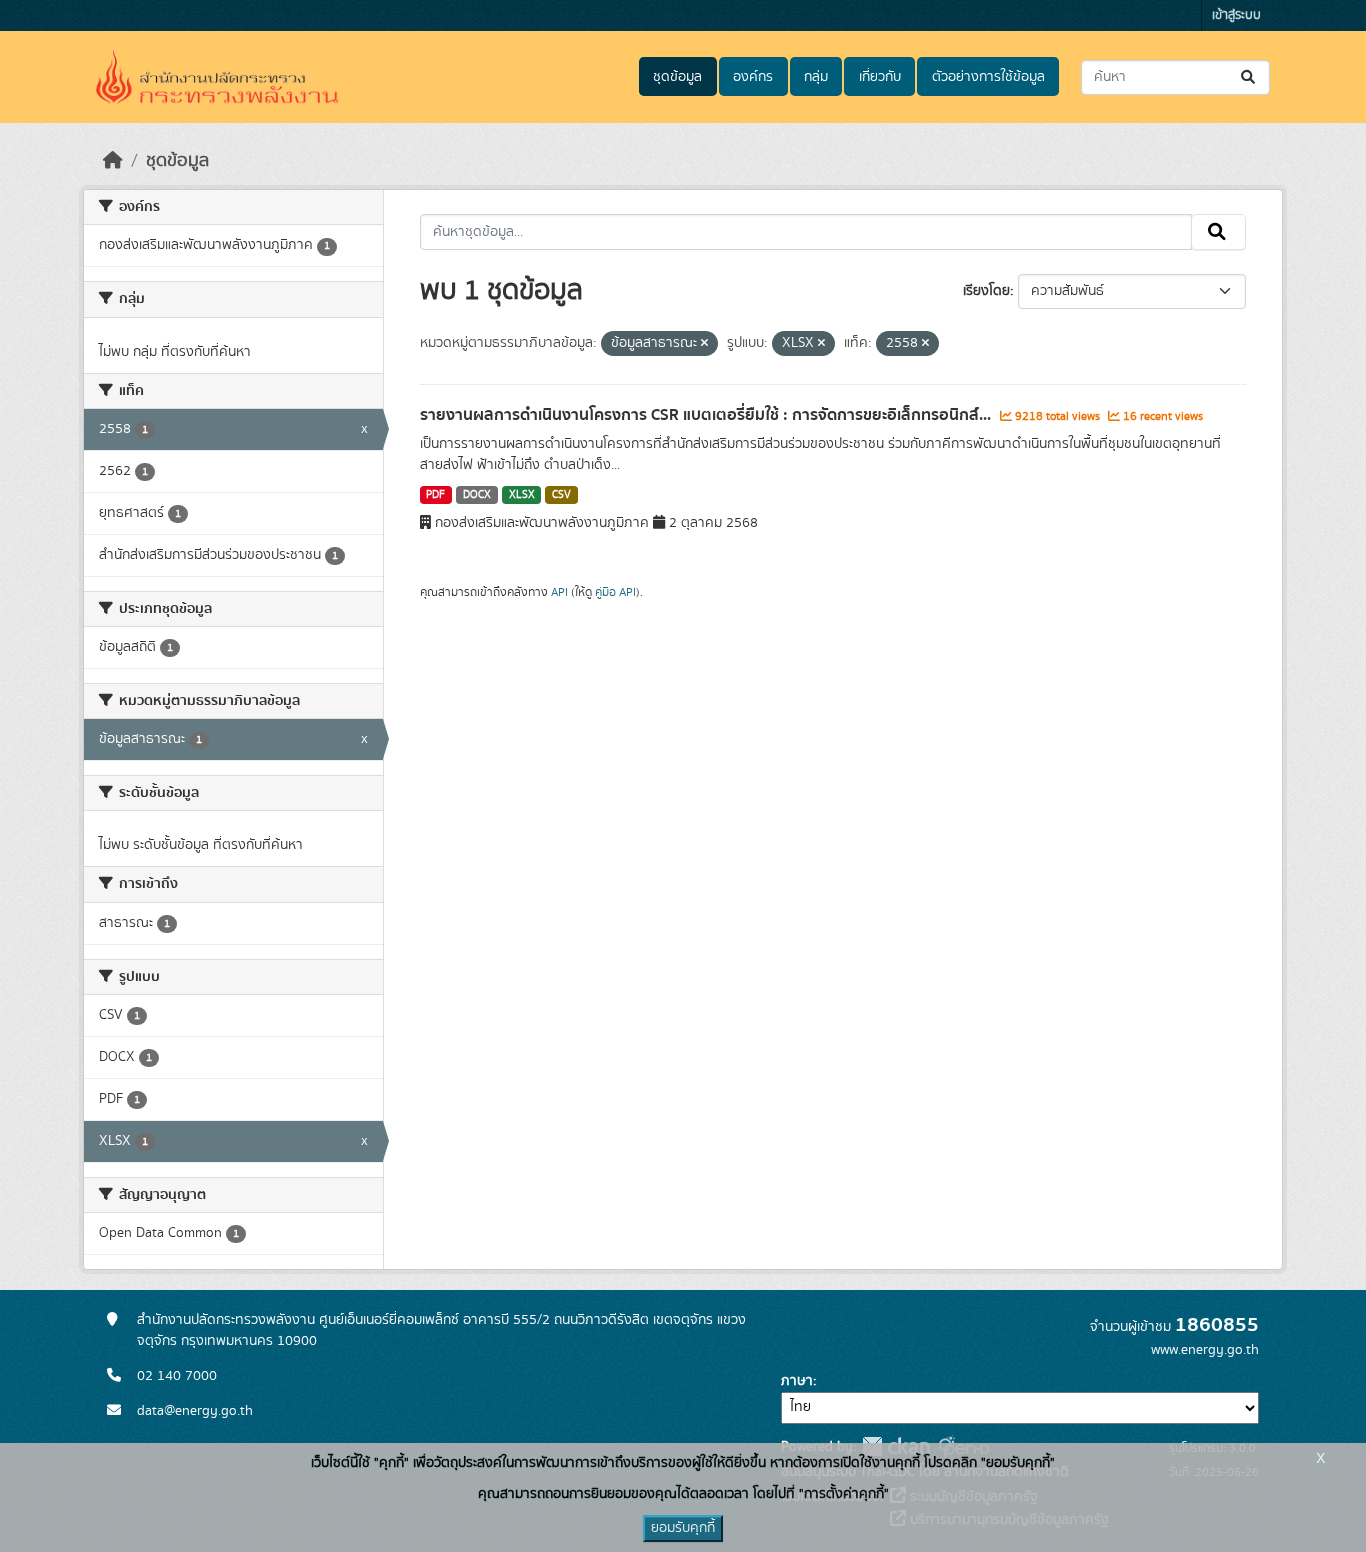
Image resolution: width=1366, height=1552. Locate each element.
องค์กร (753, 77)
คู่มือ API (615, 592)
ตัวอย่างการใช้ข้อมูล (988, 77)
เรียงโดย (986, 291)
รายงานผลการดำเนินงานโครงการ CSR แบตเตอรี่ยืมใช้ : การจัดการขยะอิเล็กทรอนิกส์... (707, 415)
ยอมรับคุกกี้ (683, 1528)
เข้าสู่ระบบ (1236, 15)
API (559, 592)
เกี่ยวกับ (880, 77)
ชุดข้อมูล (677, 77)
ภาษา (797, 1381)
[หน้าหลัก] (113, 161)
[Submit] (1249, 77)
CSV (561, 495)
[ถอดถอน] (704, 344)
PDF (435, 495)
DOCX (477, 495)
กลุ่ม (816, 77)
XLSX (522, 495)
